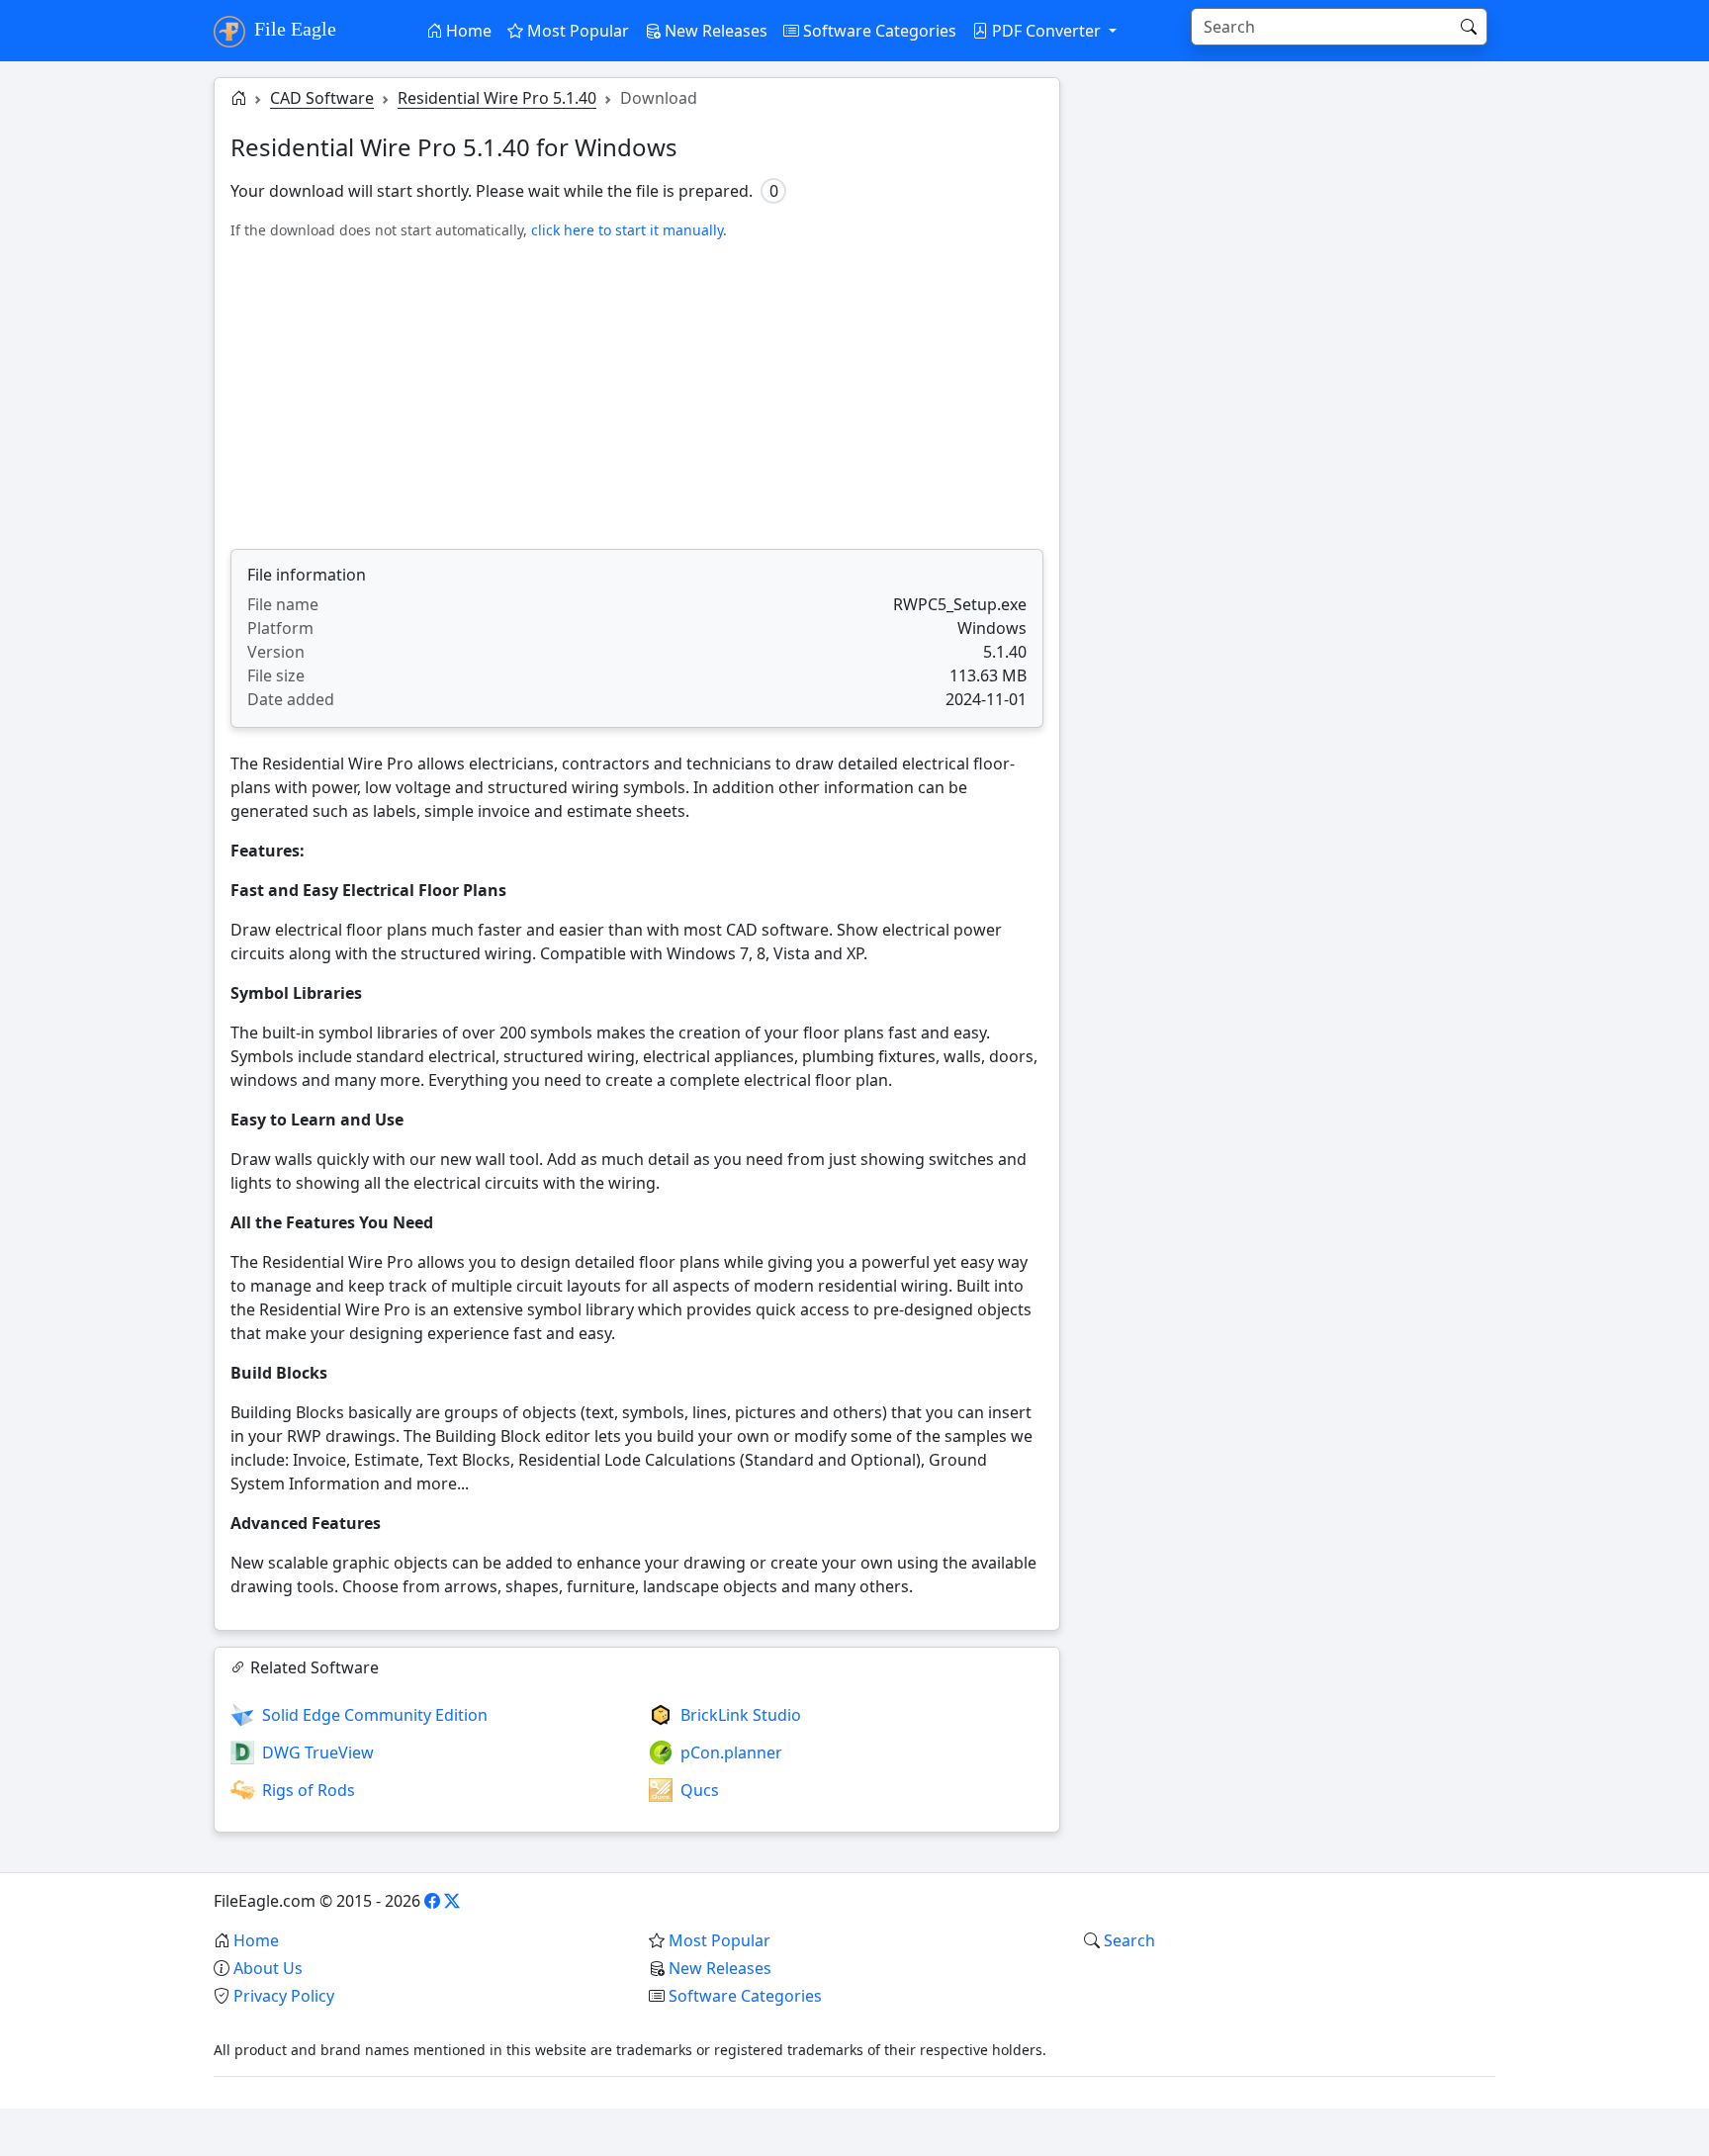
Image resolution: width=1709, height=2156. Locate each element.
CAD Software (322, 98)
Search (1129, 1940)
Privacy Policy (284, 1996)
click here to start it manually (627, 230)
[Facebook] (432, 1901)
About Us (268, 1968)
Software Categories (878, 31)
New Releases (714, 31)
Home (467, 31)
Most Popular (576, 31)
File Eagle (293, 29)
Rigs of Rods (309, 1790)
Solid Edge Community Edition (375, 1715)
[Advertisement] (637, 395)
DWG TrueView (318, 1752)
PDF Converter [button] (1046, 31)
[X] (452, 1901)
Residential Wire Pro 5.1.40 (497, 98)
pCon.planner (731, 1752)
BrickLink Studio (741, 1715)
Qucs (700, 1790)
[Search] (1469, 27)
